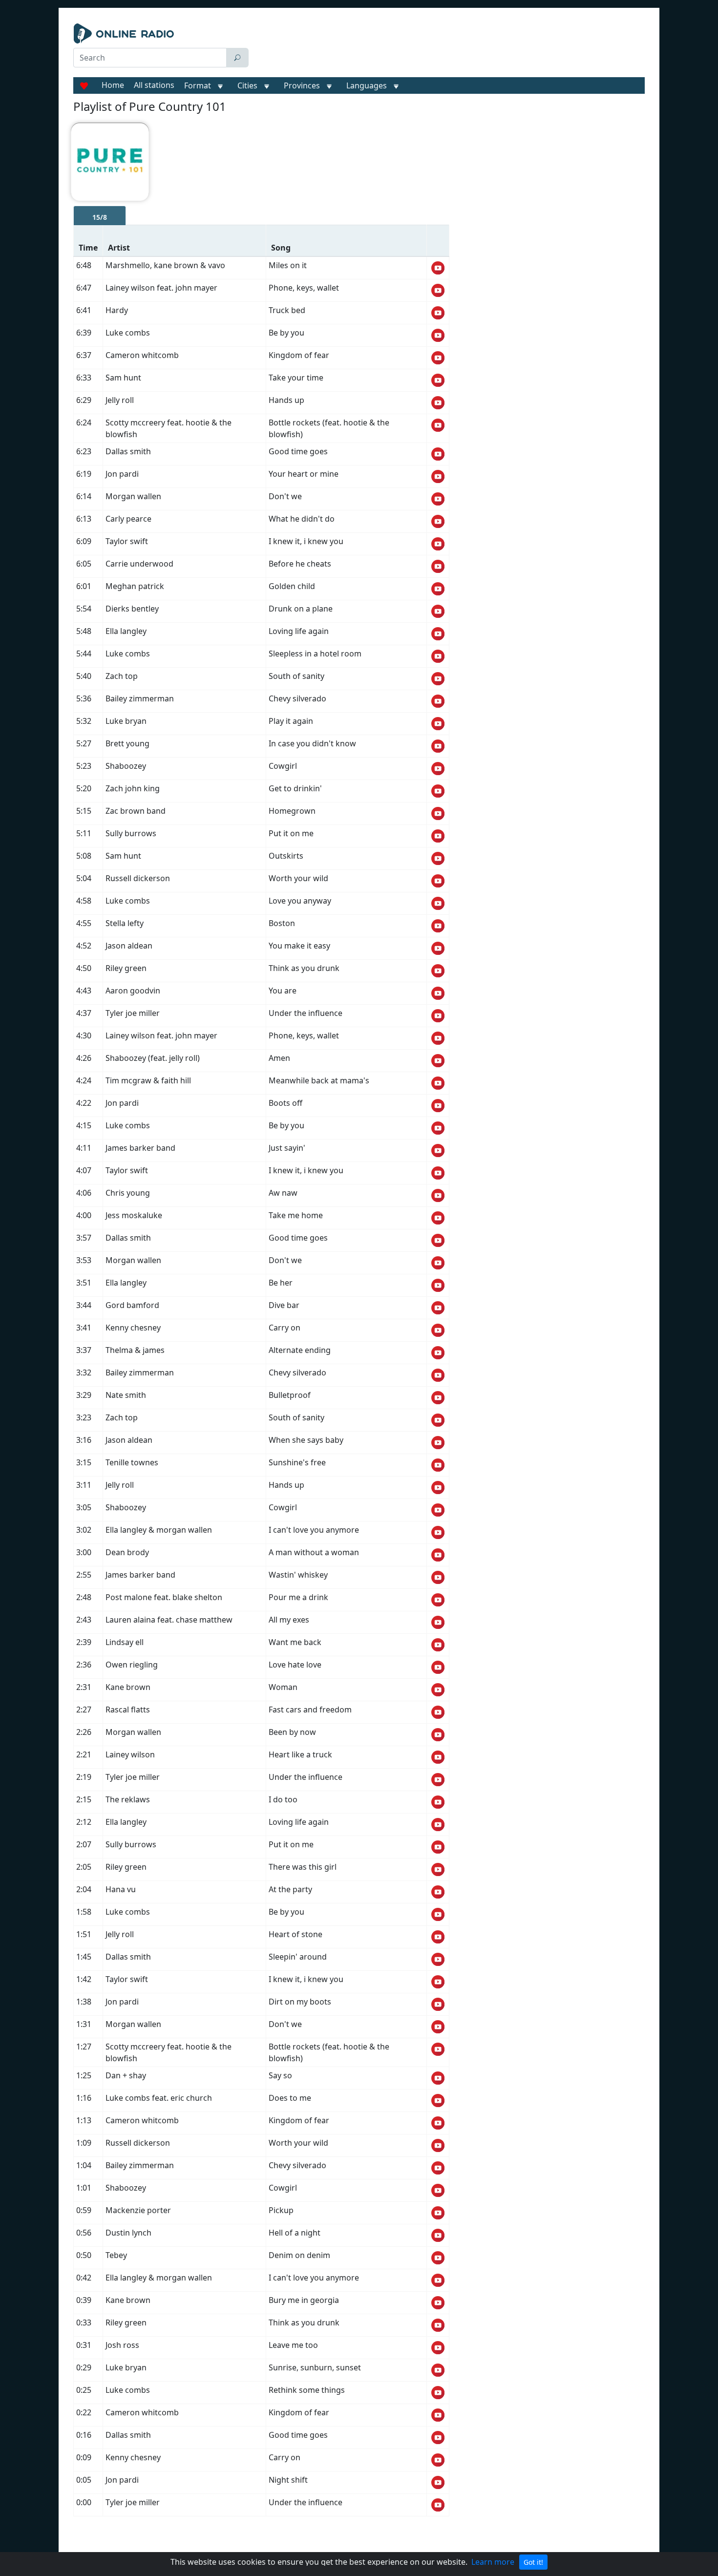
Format (198, 85)
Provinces (302, 85)
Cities (247, 85)
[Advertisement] (449, 48)
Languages (367, 85)
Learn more (493, 2562)
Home (113, 85)
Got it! (533, 2562)
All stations (154, 85)
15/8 (100, 217)
